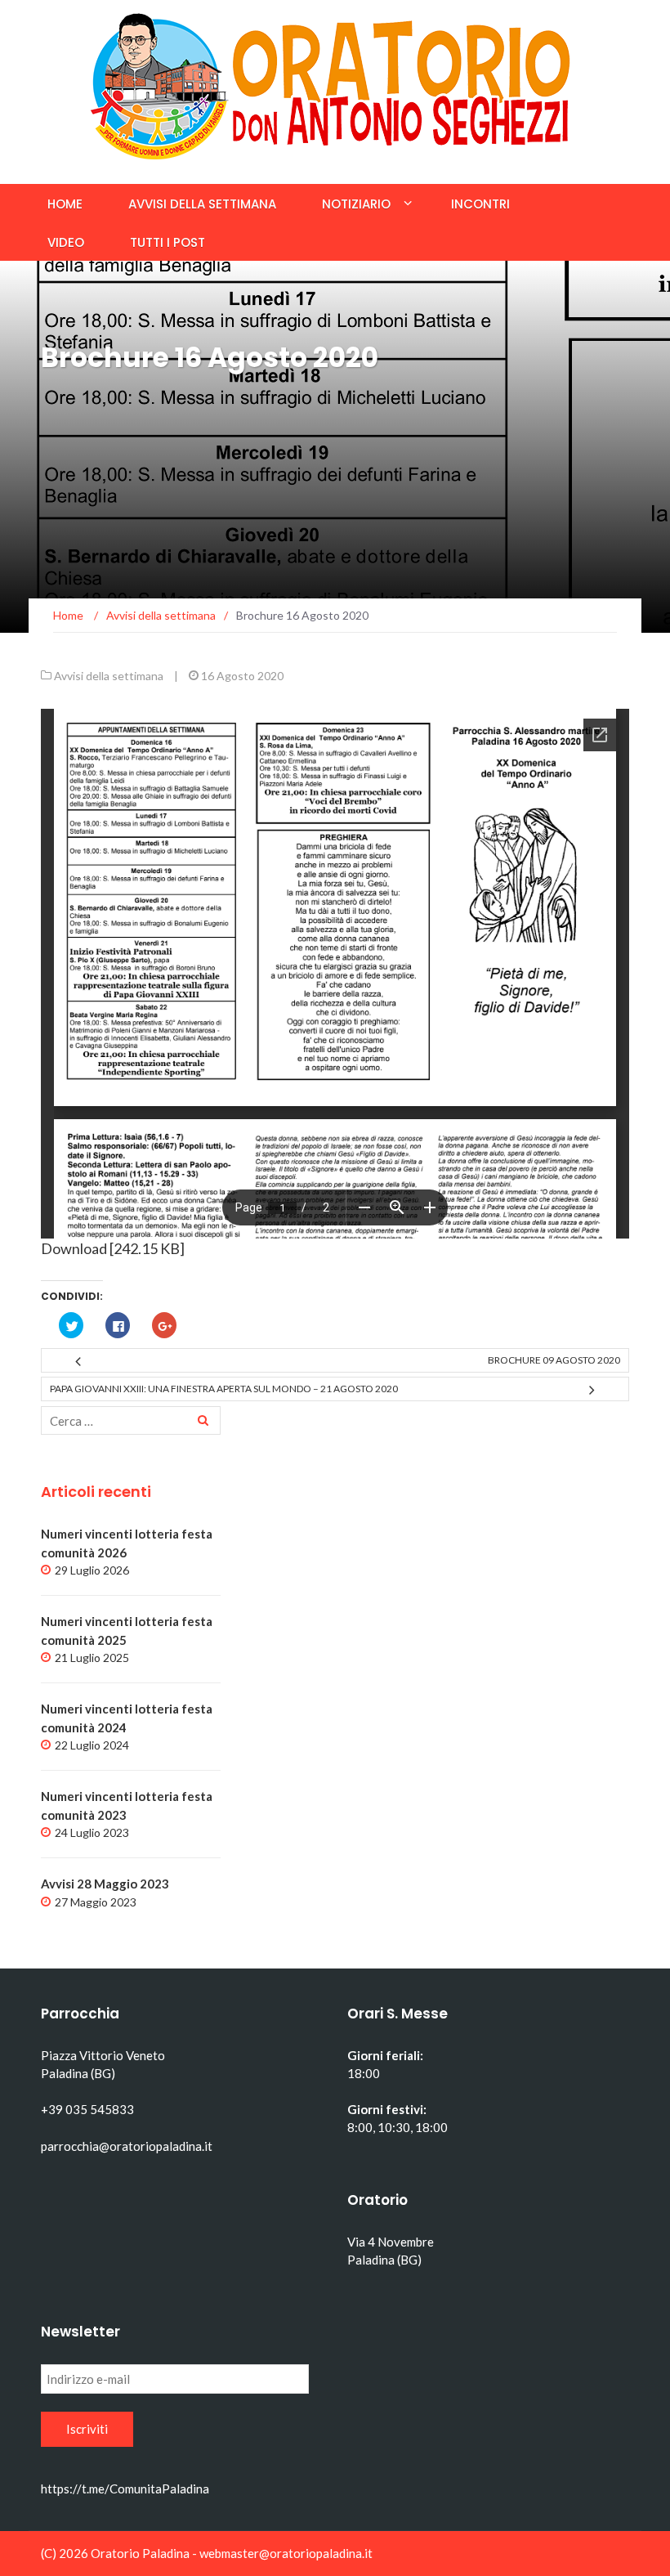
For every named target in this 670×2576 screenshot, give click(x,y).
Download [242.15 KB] (113, 1248)
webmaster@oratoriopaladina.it (286, 2553)
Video (66, 242)
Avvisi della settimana (202, 204)
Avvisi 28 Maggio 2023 (105, 1884)
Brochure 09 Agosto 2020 (554, 1360)
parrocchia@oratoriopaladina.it (127, 2146)
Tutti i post (167, 242)
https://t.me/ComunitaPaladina (125, 2489)
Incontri (480, 204)
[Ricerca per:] (131, 1420)
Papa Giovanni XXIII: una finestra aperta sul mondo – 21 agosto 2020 (224, 1389)
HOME (65, 204)
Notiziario (356, 204)
